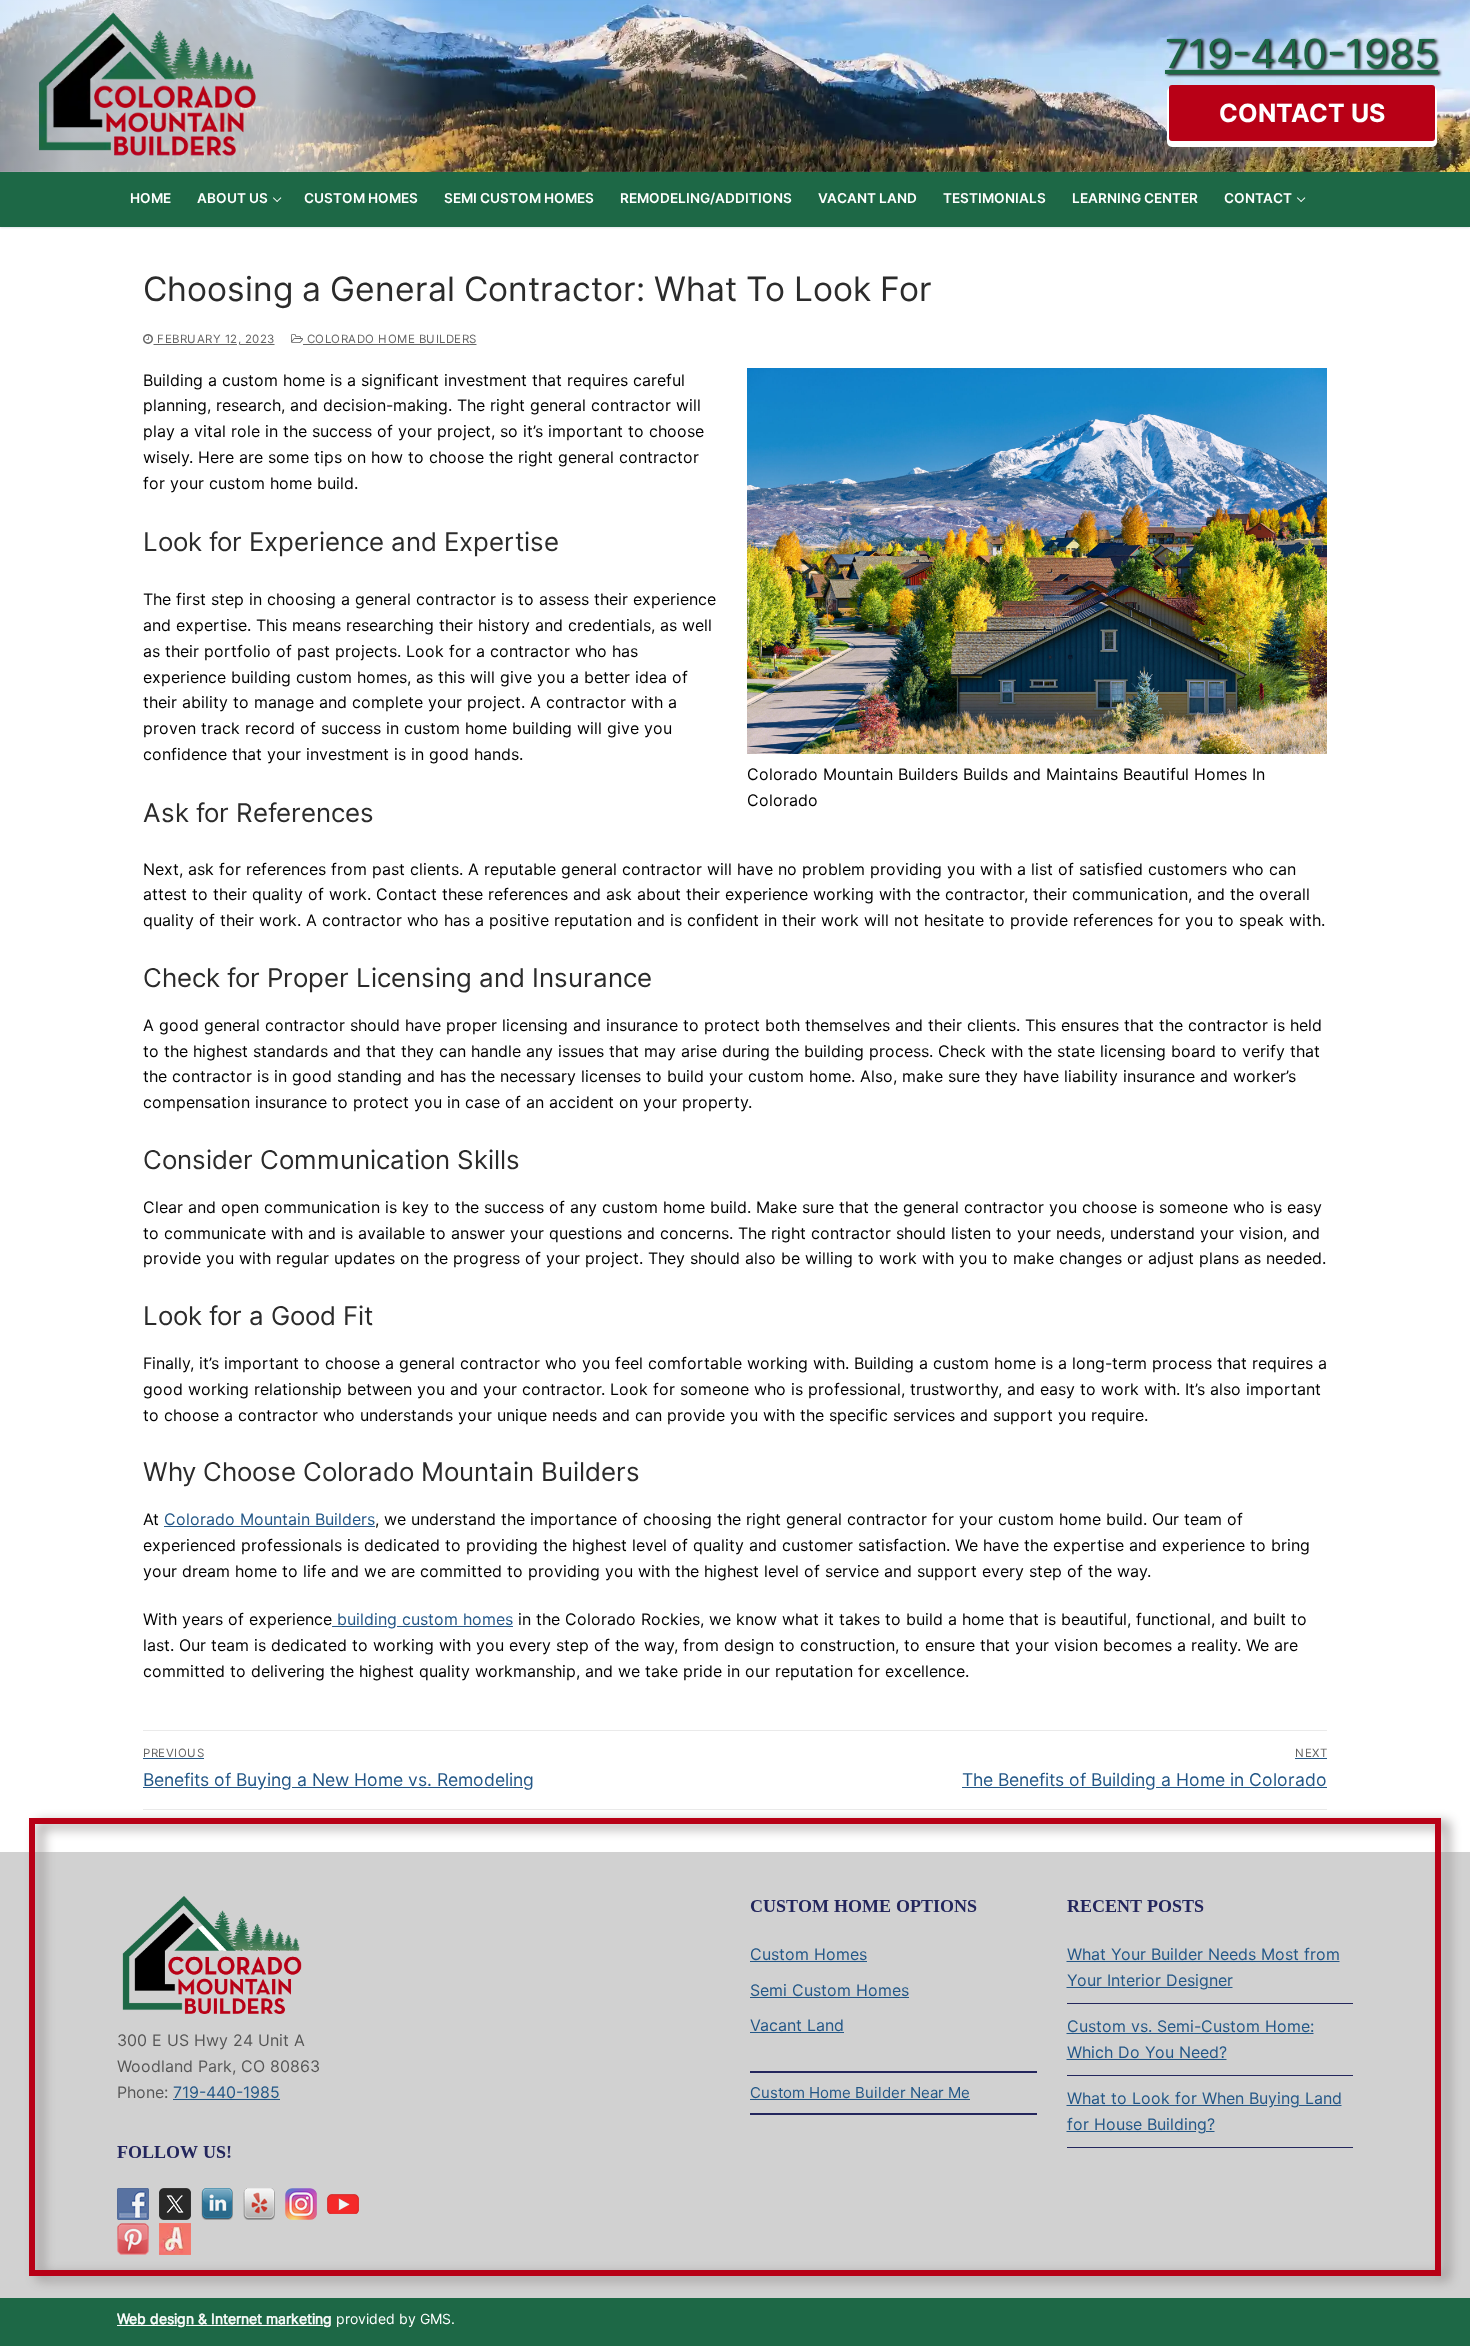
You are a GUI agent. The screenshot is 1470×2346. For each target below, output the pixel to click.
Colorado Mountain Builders (269, 1519)
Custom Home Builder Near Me (860, 2092)
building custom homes (422, 1619)
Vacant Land (797, 2025)
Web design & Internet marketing (224, 2318)
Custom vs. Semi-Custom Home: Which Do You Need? (1190, 2039)
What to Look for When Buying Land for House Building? (1204, 2111)
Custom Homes (808, 1954)
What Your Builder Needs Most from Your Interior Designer (1203, 1967)
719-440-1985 (1301, 53)
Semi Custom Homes (829, 1990)
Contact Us (1302, 113)
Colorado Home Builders (390, 339)
